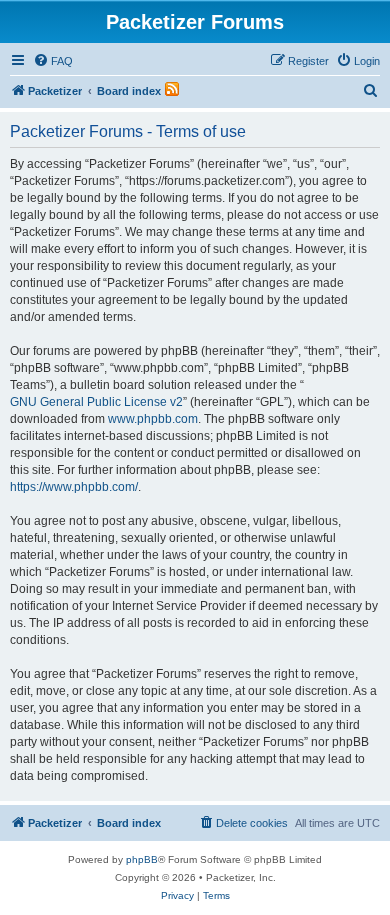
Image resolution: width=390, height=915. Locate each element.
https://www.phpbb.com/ (74, 487)
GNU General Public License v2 (96, 402)
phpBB (142, 859)
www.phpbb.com (153, 419)
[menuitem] (53, 61)
